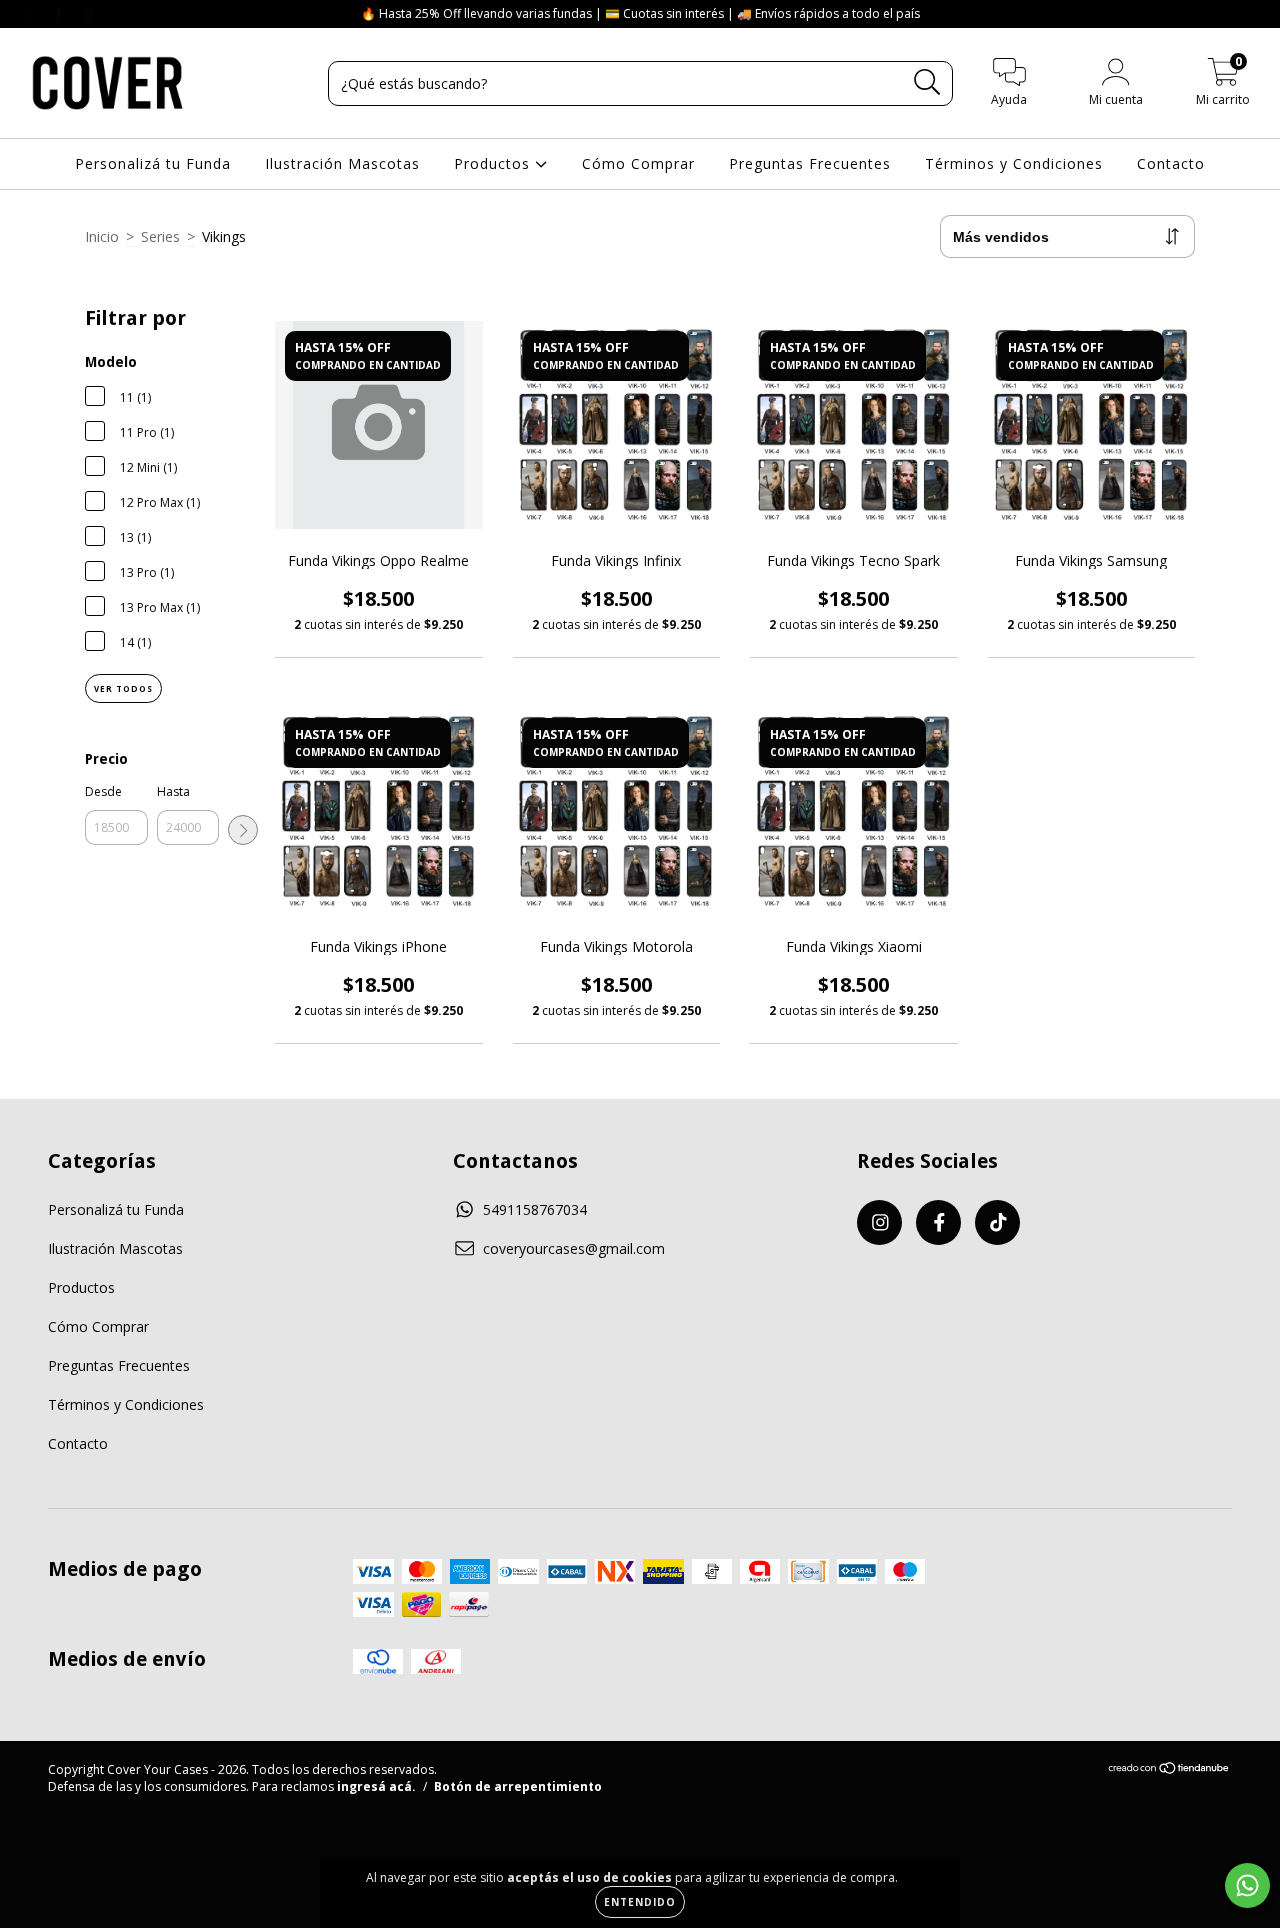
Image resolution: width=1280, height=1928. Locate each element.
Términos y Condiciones (1014, 163)
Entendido (640, 1902)
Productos (494, 163)
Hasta (173, 791)
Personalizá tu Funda (153, 163)
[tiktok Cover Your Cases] (89, 13)
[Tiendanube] (1169, 1770)
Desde (103, 791)
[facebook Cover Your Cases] (60, 13)
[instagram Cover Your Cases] (30, 13)
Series (160, 236)
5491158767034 (535, 1209)
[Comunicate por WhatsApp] (1247, 1885)
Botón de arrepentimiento (518, 1786)
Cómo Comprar (638, 163)
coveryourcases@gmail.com (574, 1248)
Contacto (1171, 163)
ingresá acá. (376, 1786)
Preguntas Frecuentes (810, 163)
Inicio (102, 236)
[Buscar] (927, 82)
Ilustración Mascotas (342, 163)
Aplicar (243, 830)
